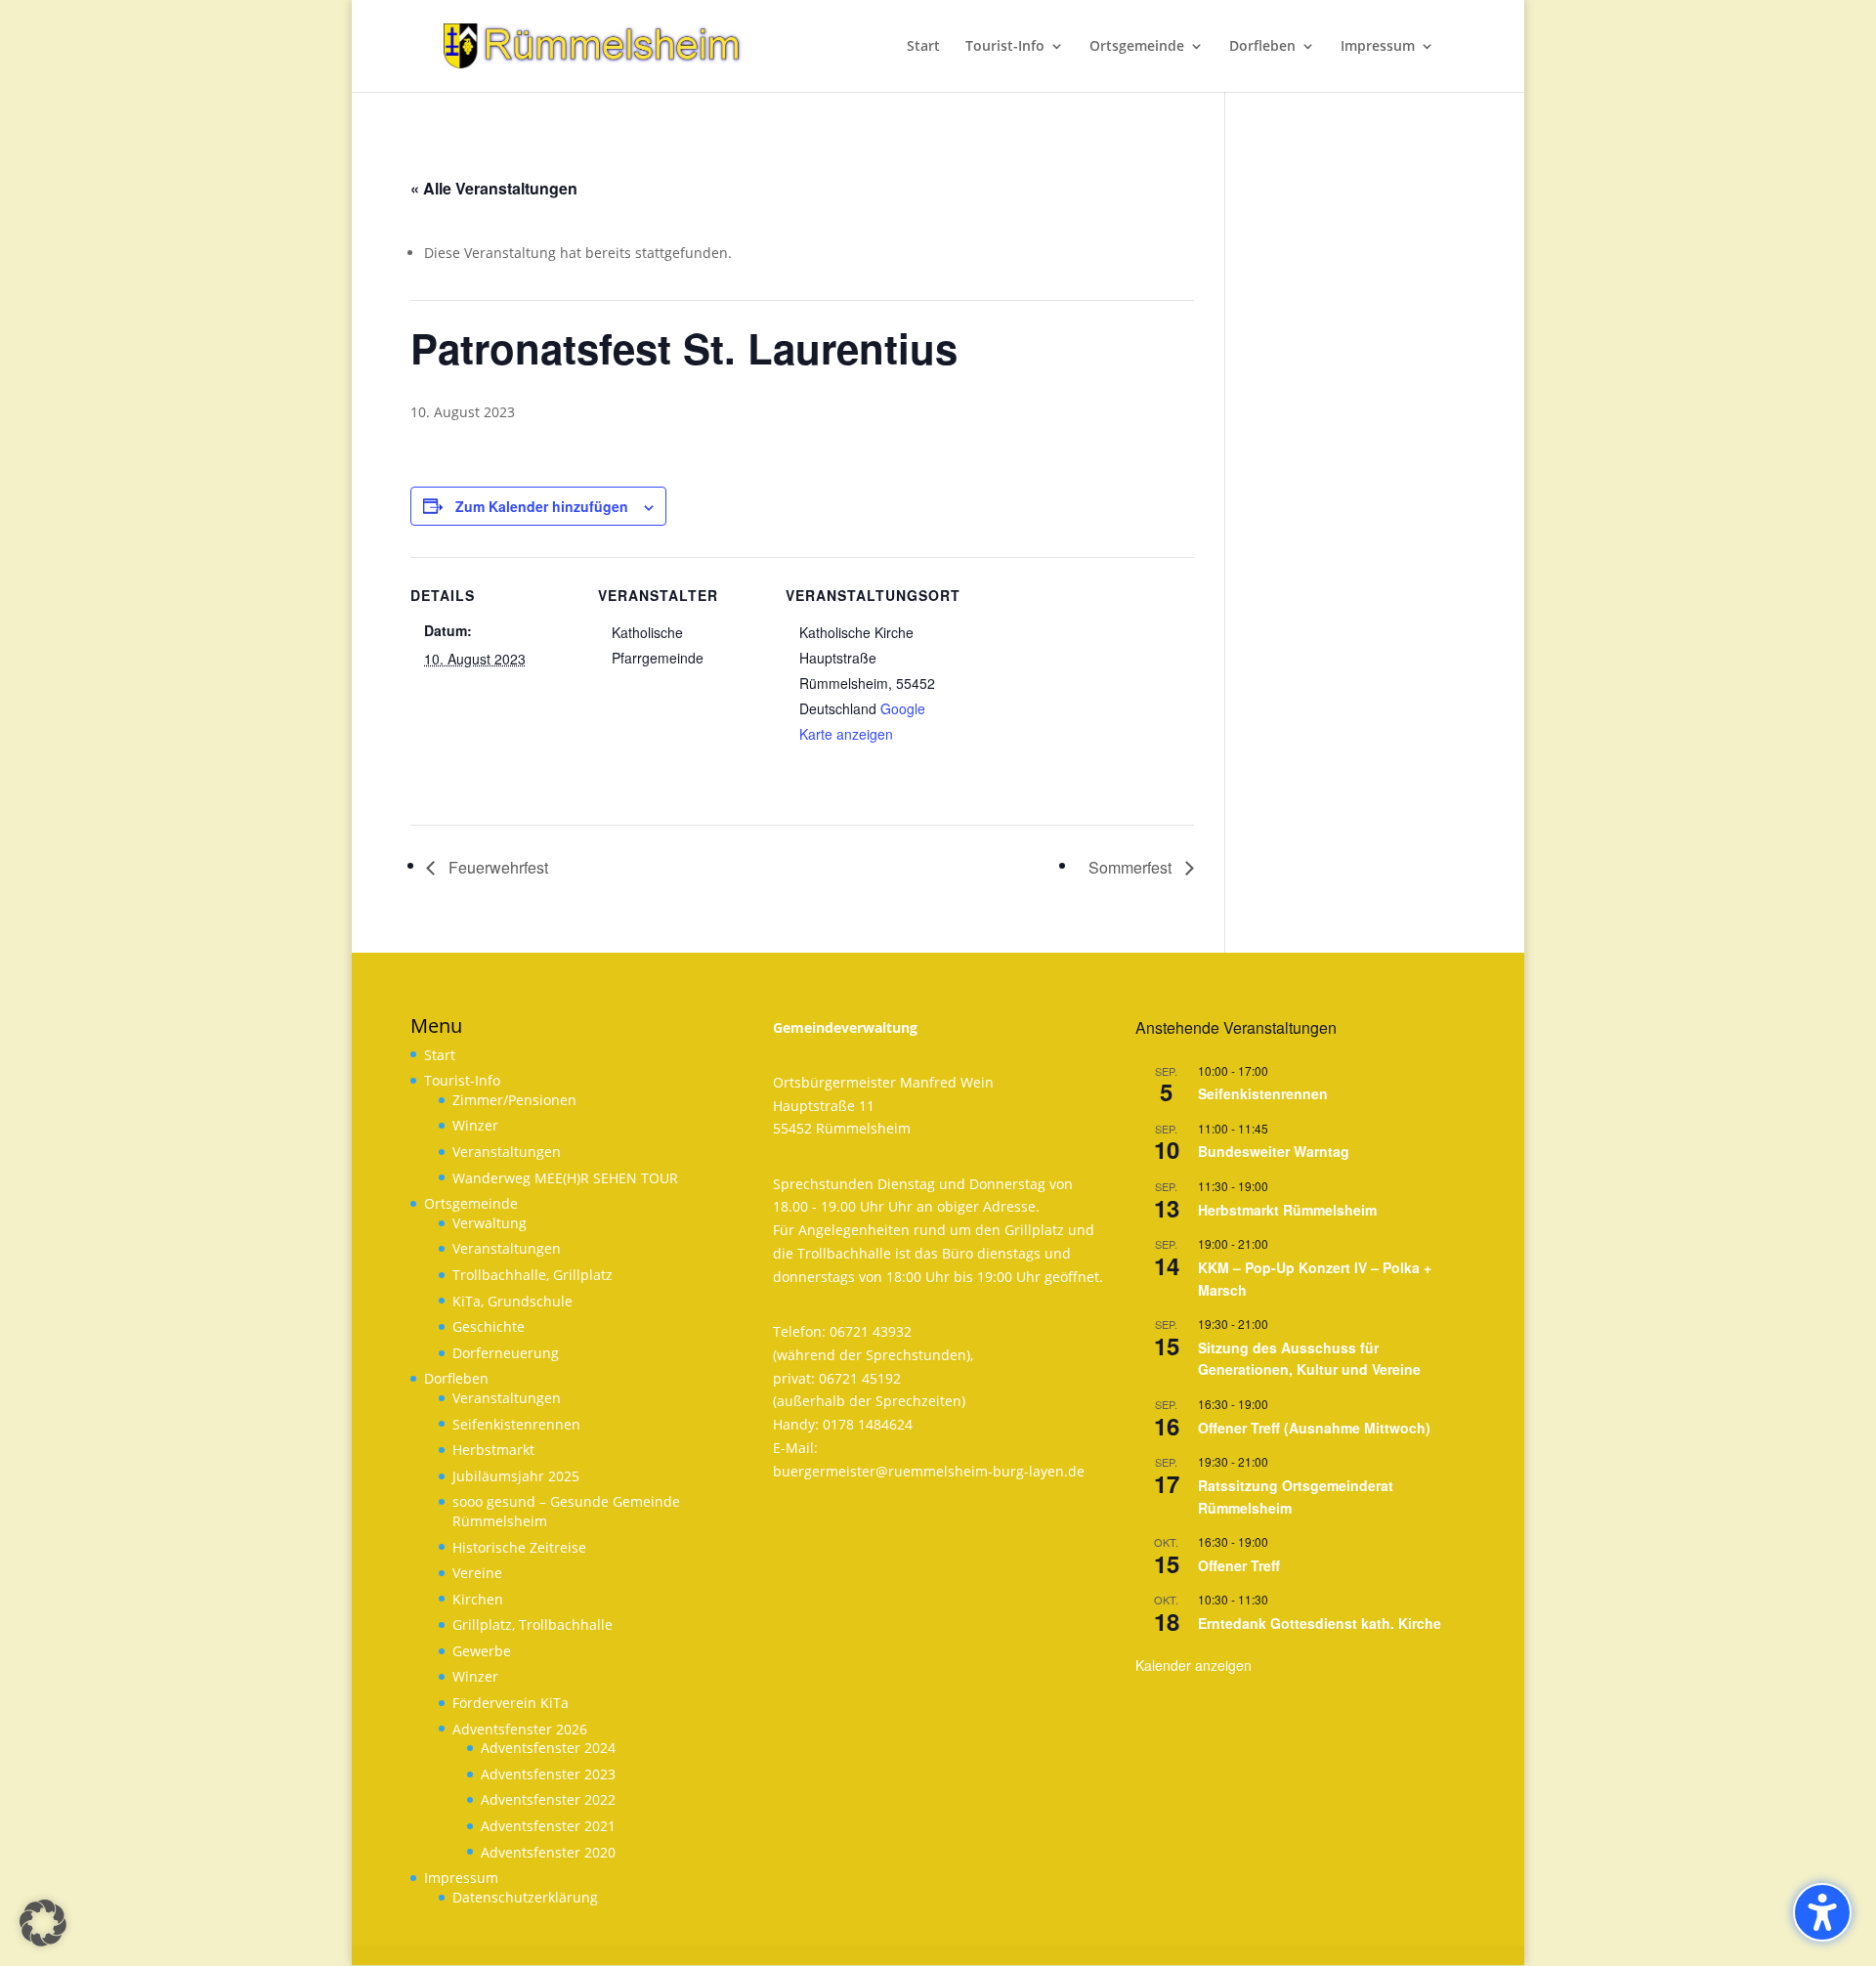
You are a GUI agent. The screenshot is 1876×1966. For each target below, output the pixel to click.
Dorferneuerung (506, 1353)
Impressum (461, 1878)
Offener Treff (1239, 1565)
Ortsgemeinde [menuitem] (1137, 47)
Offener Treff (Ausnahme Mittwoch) (1314, 1428)
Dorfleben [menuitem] (1262, 47)
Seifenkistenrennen (516, 1424)
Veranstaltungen (507, 1152)
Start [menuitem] (923, 47)
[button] (43, 1923)
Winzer (475, 1125)
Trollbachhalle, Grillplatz (533, 1275)
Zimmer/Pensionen (514, 1100)
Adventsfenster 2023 (548, 1774)
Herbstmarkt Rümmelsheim (1287, 1210)
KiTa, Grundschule (512, 1301)
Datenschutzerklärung (525, 1897)
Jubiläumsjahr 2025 (516, 1476)
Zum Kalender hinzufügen (542, 506)
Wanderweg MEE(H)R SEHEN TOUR (565, 1178)
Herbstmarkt (493, 1450)
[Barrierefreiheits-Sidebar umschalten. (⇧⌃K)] (1822, 1912)
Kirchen (478, 1599)
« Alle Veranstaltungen (494, 188)
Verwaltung (490, 1223)
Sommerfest (1132, 867)
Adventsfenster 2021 (548, 1826)
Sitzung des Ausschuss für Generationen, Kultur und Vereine (1309, 1359)
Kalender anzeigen (1194, 1665)
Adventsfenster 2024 (548, 1748)
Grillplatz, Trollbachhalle (533, 1624)
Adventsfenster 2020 (548, 1852)
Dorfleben (456, 1378)
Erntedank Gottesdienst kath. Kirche (1320, 1623)
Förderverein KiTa (511, 1703)
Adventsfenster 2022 (548, 1799)
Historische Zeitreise (519, 1547)
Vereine (477, 1573)
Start (440, 1055)
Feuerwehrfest (496, 867)
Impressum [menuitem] (1378, 47)
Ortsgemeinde (471, 1203)
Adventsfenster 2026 (520, 1729)
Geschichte (489, 1326)
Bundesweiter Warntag (1274, 1151)
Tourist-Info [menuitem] (1005, 47)
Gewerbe (482, 1651)
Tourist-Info (462, 1080)
